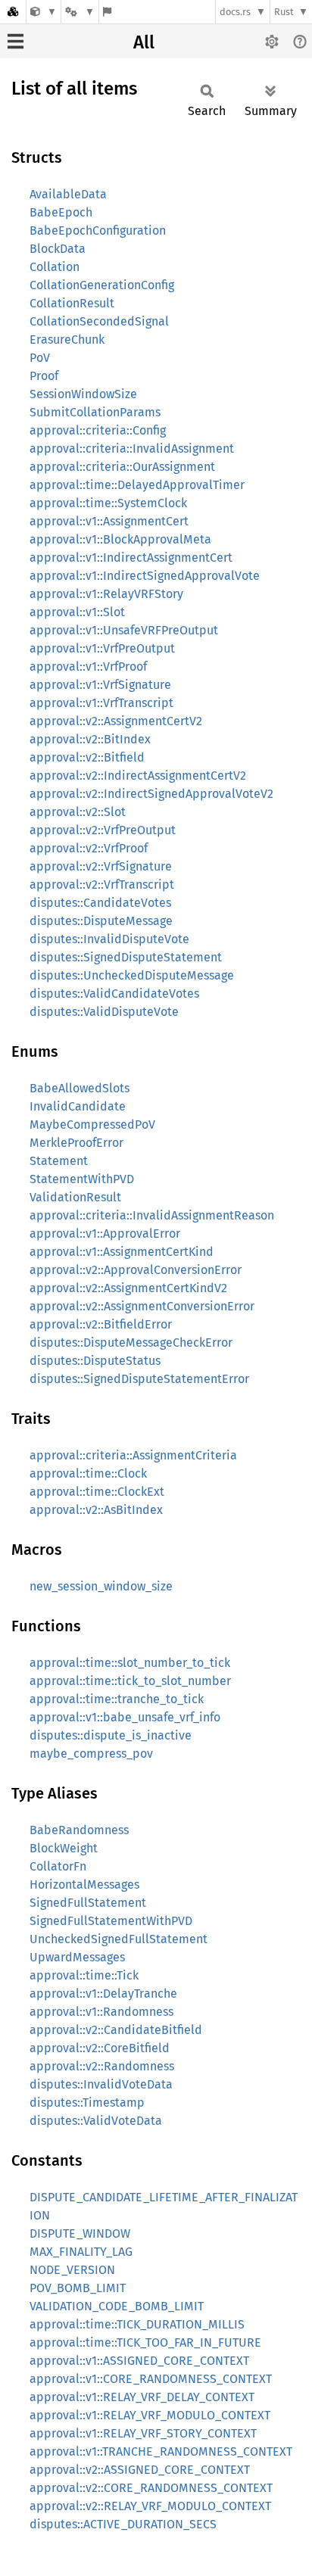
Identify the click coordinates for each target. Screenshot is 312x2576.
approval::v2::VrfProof (89, 848)
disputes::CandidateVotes (100, 903)
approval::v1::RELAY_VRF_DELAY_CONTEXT (142, 2397)
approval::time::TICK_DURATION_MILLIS (137, 2324)
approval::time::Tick (84, 1975)
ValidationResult (75, 1197)
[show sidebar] (16, 41)
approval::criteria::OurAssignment (122, 467)
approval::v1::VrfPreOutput (102, 648)
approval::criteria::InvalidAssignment (132, 449)
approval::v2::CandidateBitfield (116, 2030)
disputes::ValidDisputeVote (104, 1012)
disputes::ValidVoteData (96, 2121)
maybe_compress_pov (91, 1754)
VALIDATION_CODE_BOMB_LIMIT (117, 2306)
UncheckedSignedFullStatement (119, 1939)
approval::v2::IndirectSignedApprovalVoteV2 (151, 794)
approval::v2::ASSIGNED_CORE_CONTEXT (140, 2470)
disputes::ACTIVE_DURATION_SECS (123, 2524)
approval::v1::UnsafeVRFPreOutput (124, 630)
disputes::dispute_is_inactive (111, 1735)
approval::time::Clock (88, 1473)
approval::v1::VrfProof (88, 667)
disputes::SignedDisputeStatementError (139, 1379)
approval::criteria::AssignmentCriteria (133, 1455)
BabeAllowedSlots (80, 1088)
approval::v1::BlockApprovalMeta (120, 539)
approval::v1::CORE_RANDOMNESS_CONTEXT (151, 2379)
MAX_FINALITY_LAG (81, 2252)
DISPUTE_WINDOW (80, 2233)
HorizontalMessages (84, 1884)
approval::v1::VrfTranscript (101, 703)
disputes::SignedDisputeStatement (126, 957)
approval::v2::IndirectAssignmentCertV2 (138, 776)
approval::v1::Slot (77, 612)
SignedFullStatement (88, 1903)
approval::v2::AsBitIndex (96, 1510)
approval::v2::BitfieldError (101, 1324)
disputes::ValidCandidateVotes (114, 994)
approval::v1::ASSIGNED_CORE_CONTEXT (139, 2361)
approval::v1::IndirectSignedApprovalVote (145, 576)
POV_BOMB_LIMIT (78, 2288)
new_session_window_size (101, 1586)
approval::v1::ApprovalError (105, 1233)
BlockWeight (64, 1848)
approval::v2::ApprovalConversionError (136, 1270)
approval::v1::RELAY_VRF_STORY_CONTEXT (143, 2433)
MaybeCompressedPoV (92, 1124)
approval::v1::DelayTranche (103, 1994)
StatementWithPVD (82, 1179)
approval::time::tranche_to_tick (117, 1699)
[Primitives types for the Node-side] (44, 12)
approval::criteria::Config (98, 430)
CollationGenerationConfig (102, 285)
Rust (284, 12)
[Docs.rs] (13, 12)
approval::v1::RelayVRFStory (106, 594)
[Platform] (80, 12)
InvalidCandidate (78, 1106)
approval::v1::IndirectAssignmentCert (131, 558)
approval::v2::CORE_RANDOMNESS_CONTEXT (151, 2488)
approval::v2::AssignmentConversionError (142, 1306)
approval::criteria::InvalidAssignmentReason (152, 1215)
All (144, 42)
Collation (55, 267)
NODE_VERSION (72, 2270)
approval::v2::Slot (78, 812)
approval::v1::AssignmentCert (109, 521)
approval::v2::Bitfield (87, 757)
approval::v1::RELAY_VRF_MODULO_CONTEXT (150, 2415)
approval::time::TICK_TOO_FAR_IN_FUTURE (145, 2342)
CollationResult (72, 303)
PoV (40, 358)
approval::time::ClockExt (97, 1492)
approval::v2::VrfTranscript (102, 885)
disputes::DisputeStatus (95, 1361)
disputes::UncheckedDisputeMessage (132, 975)
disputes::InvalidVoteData (101, 2084)
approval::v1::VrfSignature (100, 685)
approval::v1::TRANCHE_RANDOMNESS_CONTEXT (161, 2451)
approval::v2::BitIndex (90, 739)
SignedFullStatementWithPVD (111, 1921)
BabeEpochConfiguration (98, 231)
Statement (59, 1161)
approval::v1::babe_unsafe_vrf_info (125, 1717)
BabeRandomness (79, 1830)
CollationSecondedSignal (99, 321)
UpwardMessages (77, 1957)
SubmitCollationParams (95, 412)
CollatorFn (58, 1866)
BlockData (58, 249)
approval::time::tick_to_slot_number (130, 1681)
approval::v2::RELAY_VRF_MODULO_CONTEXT (150, 2506)
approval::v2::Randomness (102, 2066)
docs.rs (235, 12)
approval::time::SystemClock (108, 503)
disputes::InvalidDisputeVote (109, 939)
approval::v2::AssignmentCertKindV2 (128, 1288)
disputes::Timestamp (87, 2103)
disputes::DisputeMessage (101, 921)
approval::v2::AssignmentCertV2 (116, 721)
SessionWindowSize (83, 394)
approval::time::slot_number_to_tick (130, 1663)
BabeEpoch (61, 212)
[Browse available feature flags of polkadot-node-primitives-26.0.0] (107, 12)
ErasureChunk (67, 340)
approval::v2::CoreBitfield (100, 2048)
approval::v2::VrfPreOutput (103, 830)
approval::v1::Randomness (101, 2012)
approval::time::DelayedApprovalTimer (137, 485)
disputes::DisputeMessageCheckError (131, 1343)
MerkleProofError (76, 1143)
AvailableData (68, 194)
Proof (44, 376)
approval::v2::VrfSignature (101, 866)
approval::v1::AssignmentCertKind (122, 1252)
